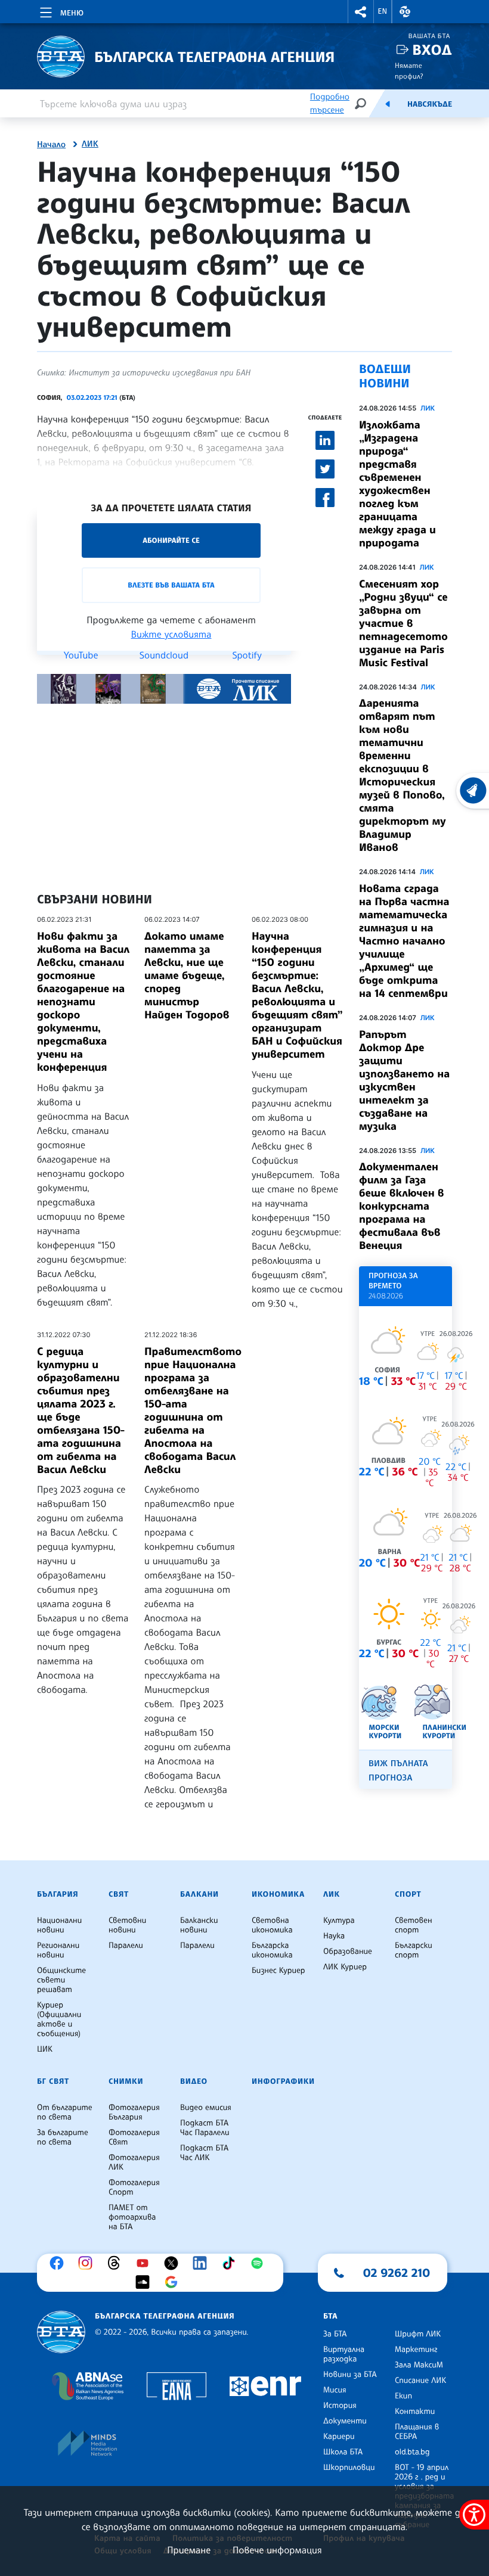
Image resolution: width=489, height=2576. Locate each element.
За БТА (335, 2334)
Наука (334, 1936)
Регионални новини (58, 1950)
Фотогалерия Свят (134, 2137)
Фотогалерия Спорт (134, 2187)
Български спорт (414, 1950)
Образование (348, 1952)
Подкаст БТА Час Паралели (205, 2128)
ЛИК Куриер (345, 1967)
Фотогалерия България (134, 2112)
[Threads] (117, 2263)
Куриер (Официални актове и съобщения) (59, 2019)
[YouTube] (146, 2263)
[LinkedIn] (203, 2263)
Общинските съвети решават (61, 1980)
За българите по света (63, 2137)
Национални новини (59, 1925)
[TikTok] (231, 2263)
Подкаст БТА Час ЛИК (204, 2153)
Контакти (415, 2412)
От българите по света (65, 2112)
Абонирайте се (171, 540)
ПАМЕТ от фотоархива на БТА (132, 2217)
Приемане (189, 2550)
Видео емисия (206, 2108)
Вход (432, 50)
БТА (330, 2316)
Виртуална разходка (344, 2354)
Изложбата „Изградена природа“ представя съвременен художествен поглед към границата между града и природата (397, 484)
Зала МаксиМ (419, 2365)
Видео (194, 2081)
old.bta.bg (412, 2452)
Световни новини (127, 1925)
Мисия (335, 2390)
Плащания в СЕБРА (417, 2432)
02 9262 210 (397, 2273)
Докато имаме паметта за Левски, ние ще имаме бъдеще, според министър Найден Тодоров (187, 975)
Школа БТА (343, 2452)
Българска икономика (272, 1950)
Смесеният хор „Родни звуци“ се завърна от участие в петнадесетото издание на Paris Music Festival (403, 623)
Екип (403, 2396)
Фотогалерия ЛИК (134, 2162)
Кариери (339, 2437)
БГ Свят (53, 2081)
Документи (345, 2421)
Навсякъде (430, 104)
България (58, 1894)
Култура (339, 1921)
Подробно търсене (330, 103)
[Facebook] (60, 2263)
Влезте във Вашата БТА (171, 585)
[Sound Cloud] (146, 2282)
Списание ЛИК (420, 2381)
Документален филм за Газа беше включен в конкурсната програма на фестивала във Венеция (402, 1206)
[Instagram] (88, 2263)
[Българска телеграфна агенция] (61, 2332)
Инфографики (283, 2081)
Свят (119, 1894)
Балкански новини (199, 1925)
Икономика (278, 1894)
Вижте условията (171, 634)
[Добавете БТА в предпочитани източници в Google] (174, 2282)
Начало (51, 145)
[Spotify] (260, 2263)
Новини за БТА (350, 2375)
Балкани (199, 1894)
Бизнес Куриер (278, 1971)
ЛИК (90, 144)
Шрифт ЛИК (418, 2334)
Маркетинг (416, 2350)
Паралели (126, 1946)
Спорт (408, 1894)
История (340, 2406)
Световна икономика (272, 1925)
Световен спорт (414, 1925)
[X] (174, 2263)
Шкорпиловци (349, 2468)
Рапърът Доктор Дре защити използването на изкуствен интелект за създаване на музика (404, 1080)
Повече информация (277, 2550)
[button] (361, 12)
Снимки (126, 2081)
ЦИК (45, 2049)
